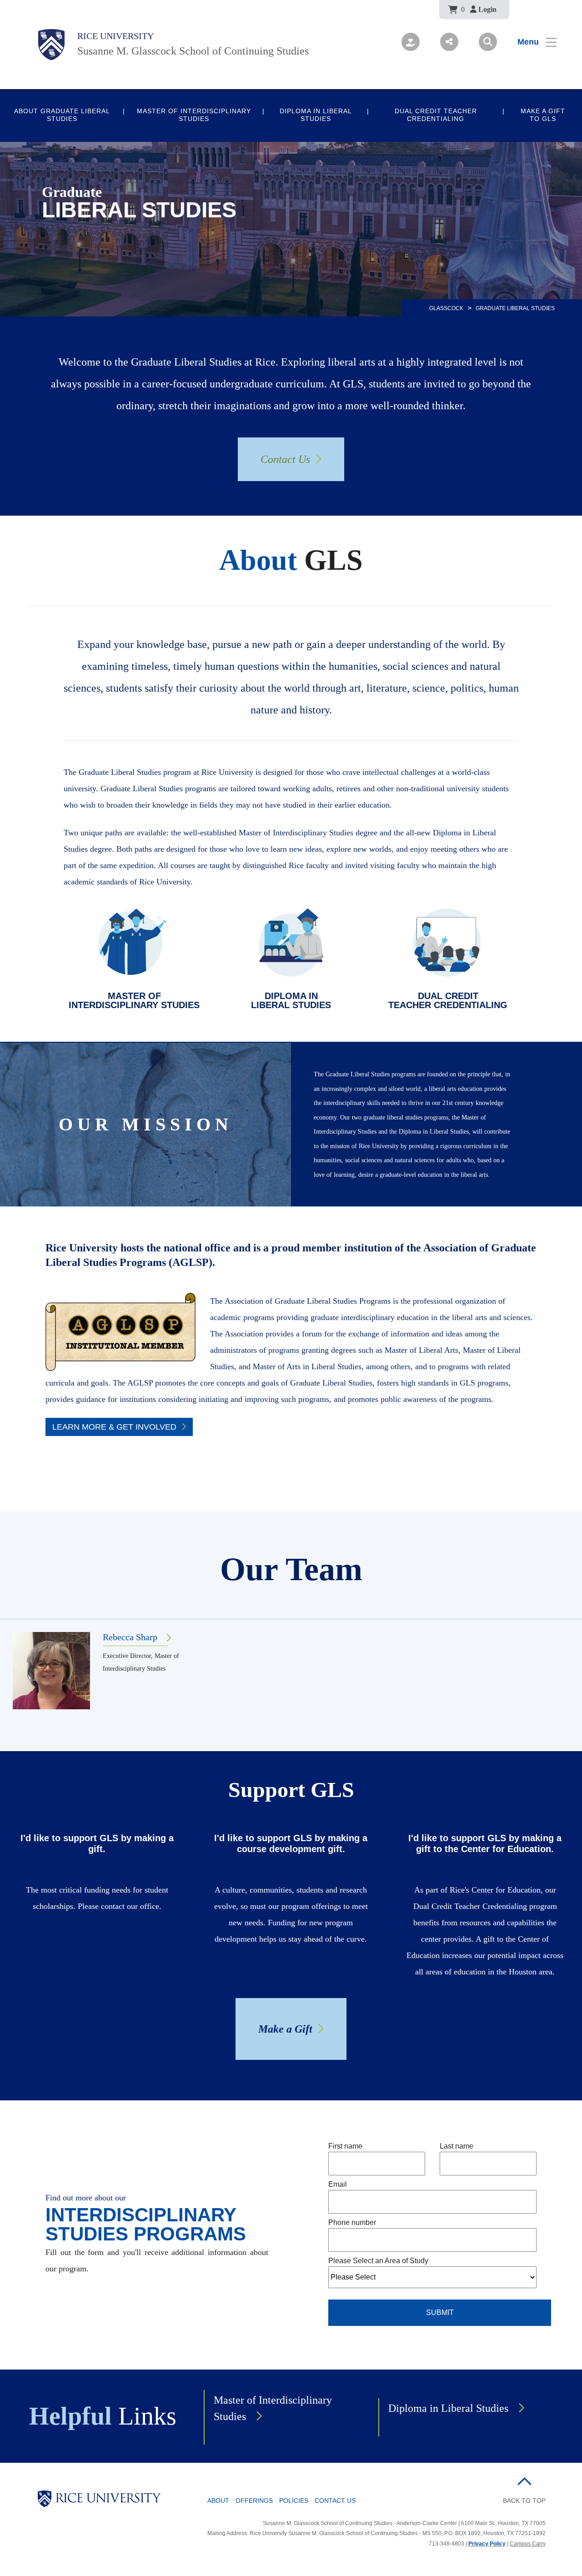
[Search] (488, 42)
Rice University (115, 36)
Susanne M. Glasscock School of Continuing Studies (193, 51)
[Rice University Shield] (51, 45)
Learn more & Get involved (114, 1427)
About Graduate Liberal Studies (62, 115)
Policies (294, 2501)
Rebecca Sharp (130, 1637)
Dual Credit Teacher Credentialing (436, 115)
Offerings (254, 2501)
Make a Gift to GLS (543, 115)
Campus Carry (528, 2544)
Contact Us (285, 459)
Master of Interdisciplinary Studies (194, 115)
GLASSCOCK (446, 308)
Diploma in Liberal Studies (316, 115)
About (218, 2501)
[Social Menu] (449, 42)
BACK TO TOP (524, 2501)
